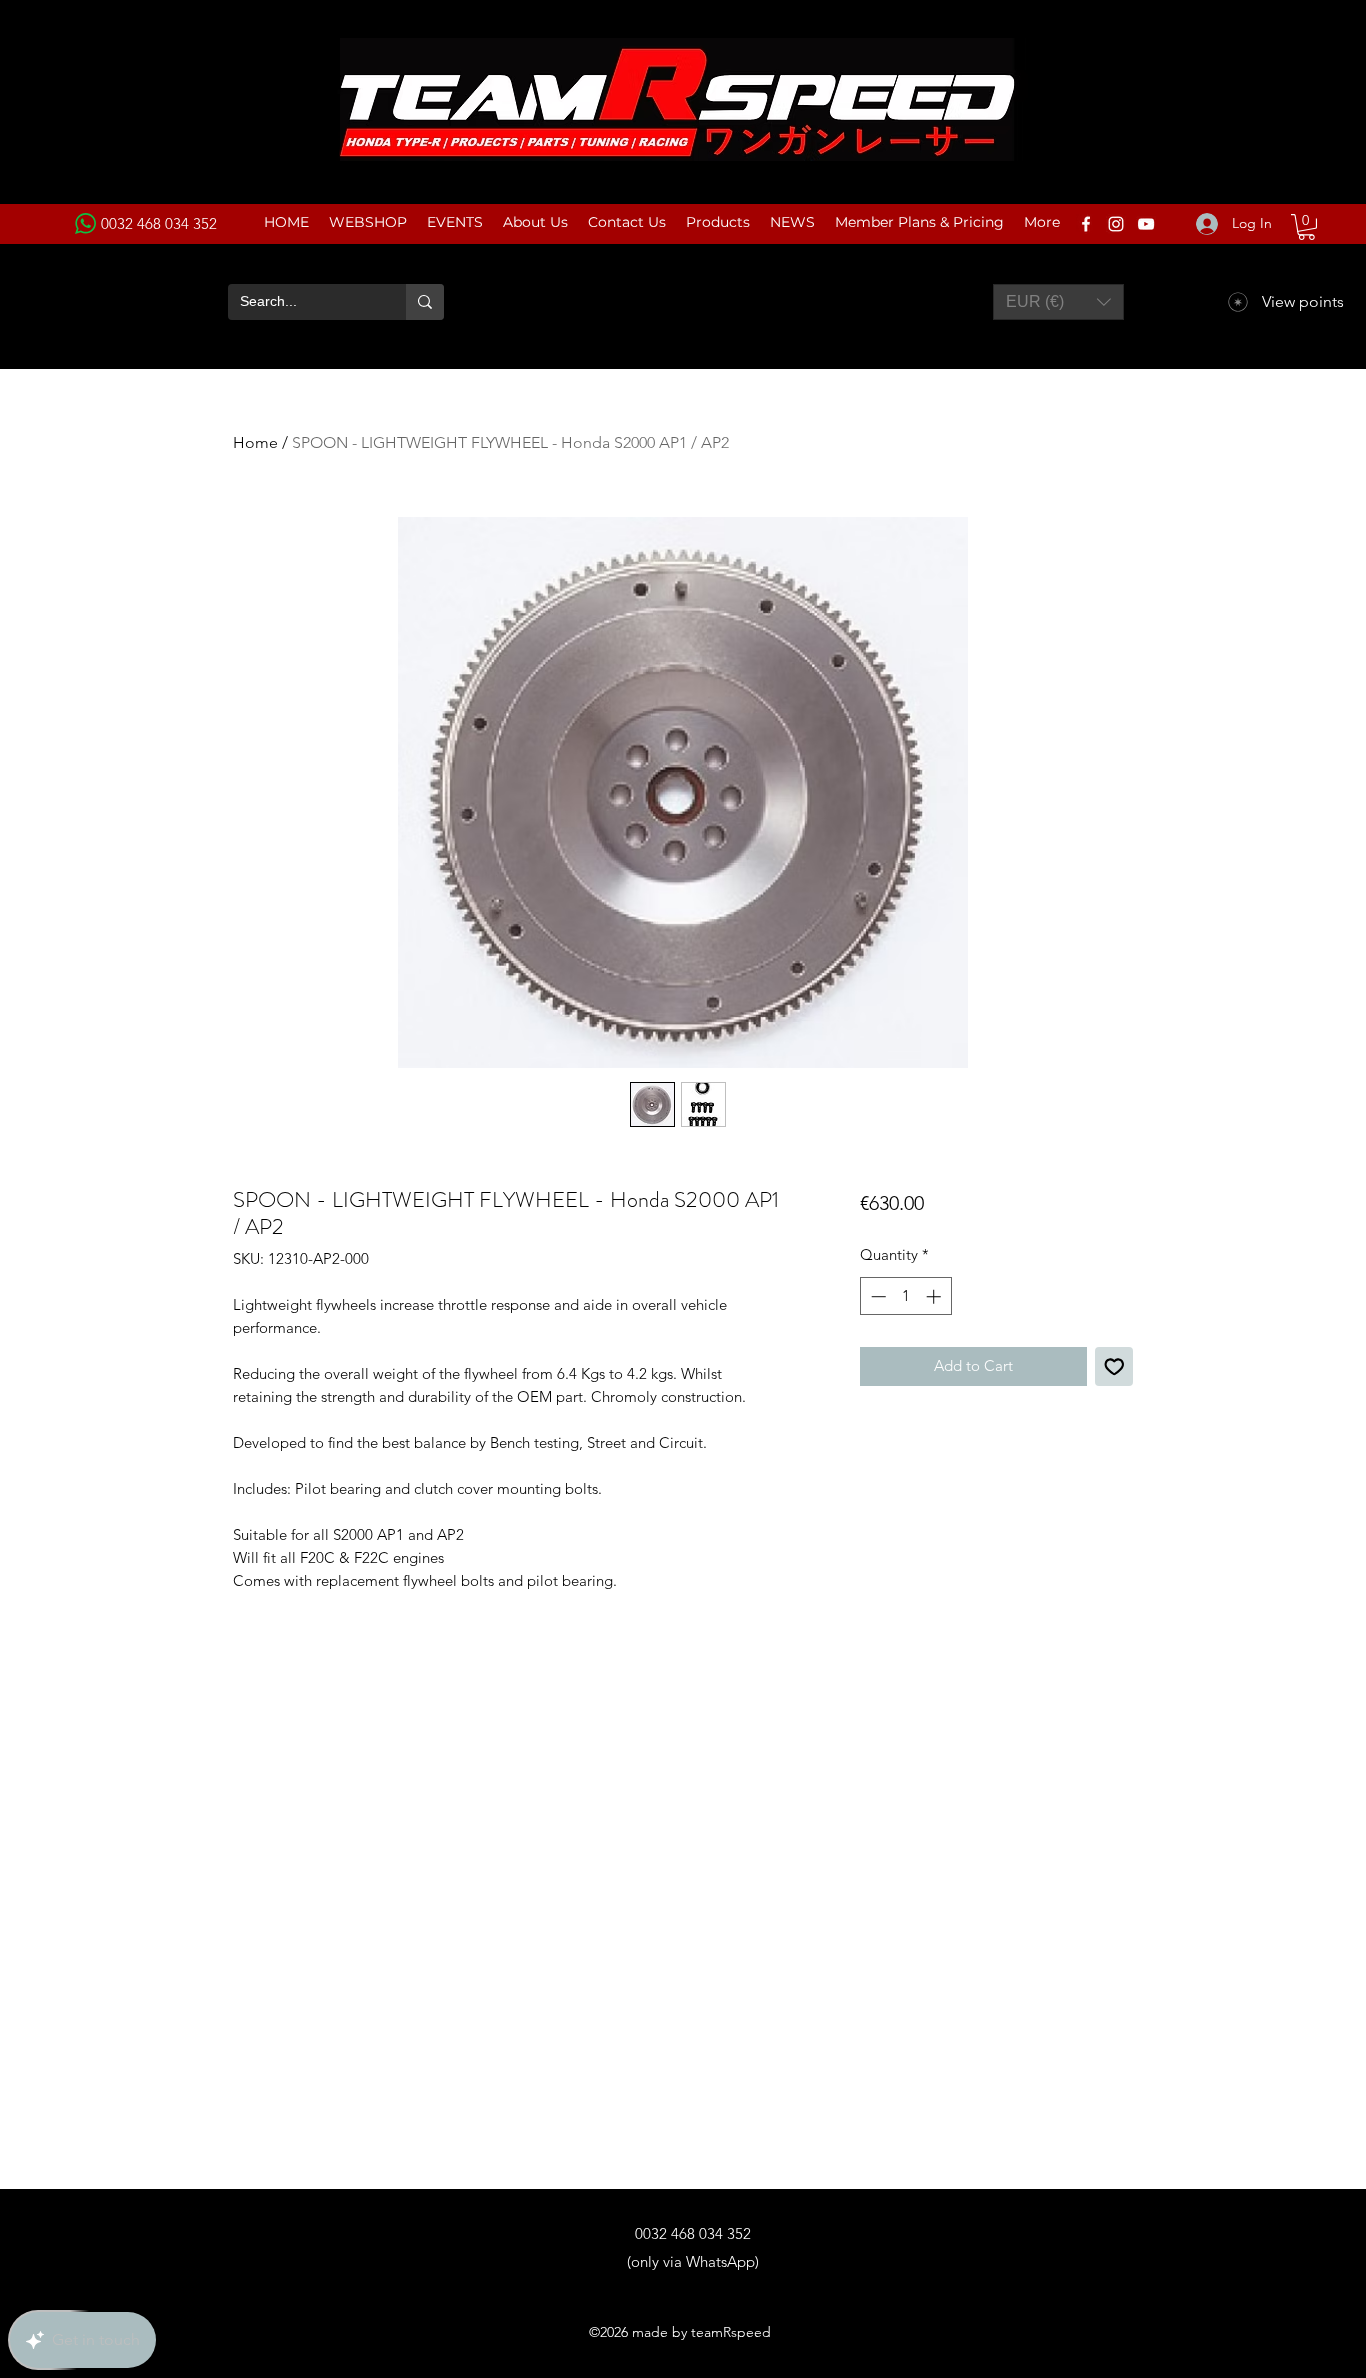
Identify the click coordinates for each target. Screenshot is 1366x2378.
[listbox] (1058, 302)
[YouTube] (1146, 224)
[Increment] (935, 1296)
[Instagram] (1116, 224)
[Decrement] (876, 1296)
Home (255, 442)
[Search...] (425, 302)
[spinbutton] (905, 1296)
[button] (1306, 227)
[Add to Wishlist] (1114, 1366)
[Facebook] (1086, 224)
